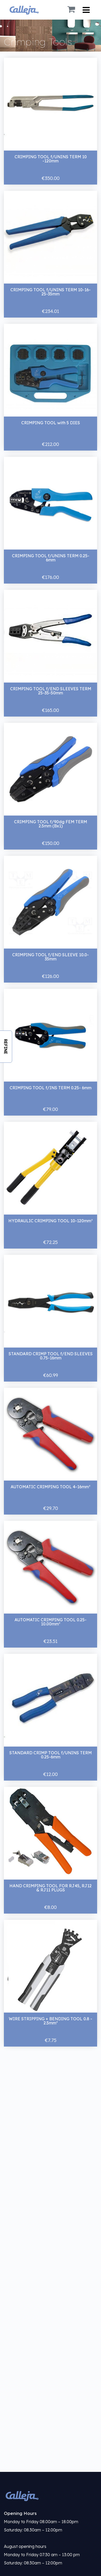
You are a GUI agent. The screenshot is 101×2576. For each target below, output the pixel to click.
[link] (51, 2496)
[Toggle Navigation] (86, 10)
